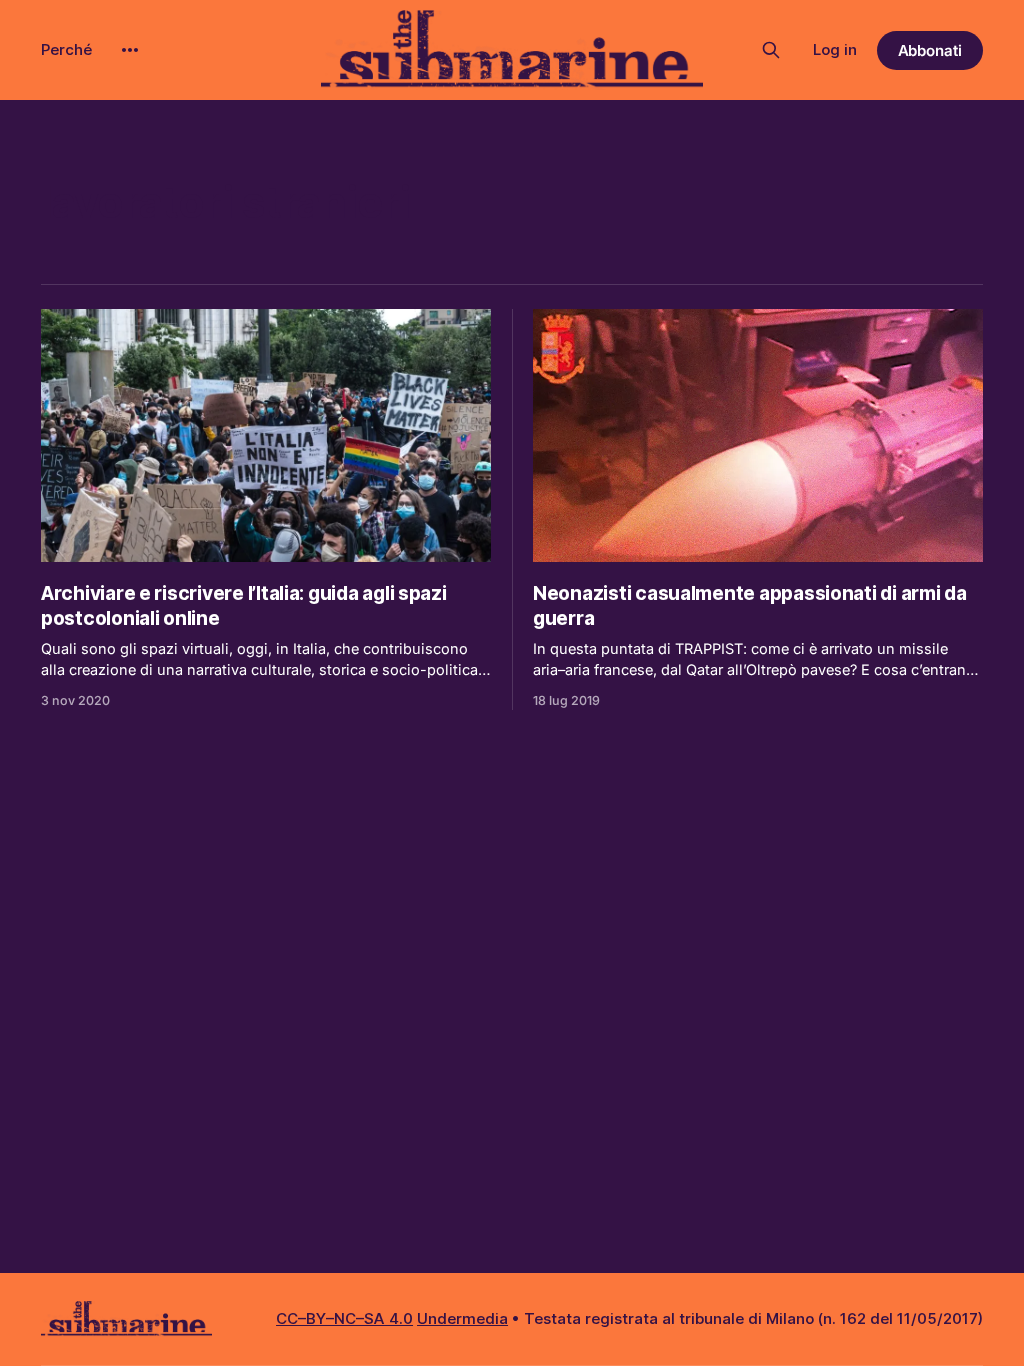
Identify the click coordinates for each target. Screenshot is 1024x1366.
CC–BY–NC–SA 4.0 (344, 1318)
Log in (835, 49)
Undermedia (462, 1318)
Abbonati (930, 50)
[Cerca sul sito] (771, 50)
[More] (130, 50)
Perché (66, 49)
